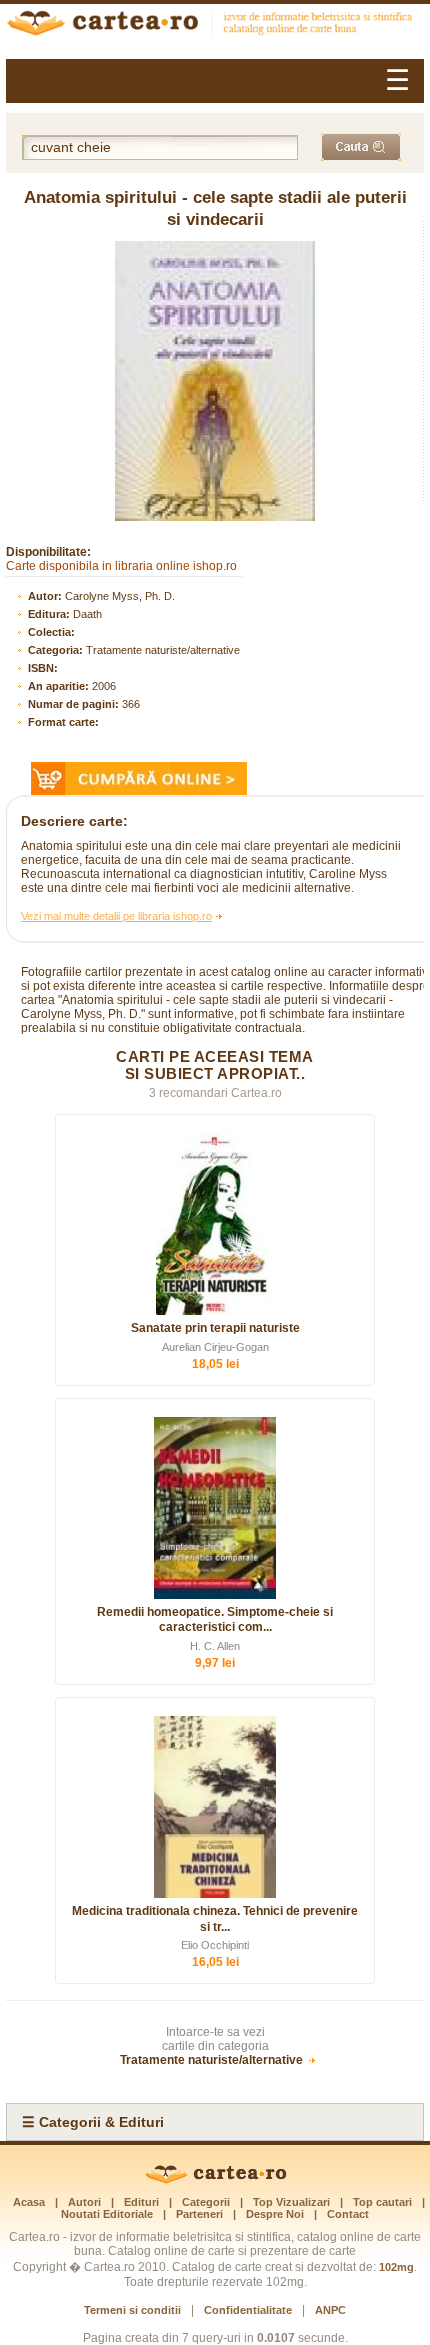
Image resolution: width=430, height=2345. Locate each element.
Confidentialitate (248, 2310)
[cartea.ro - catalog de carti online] (215, 2180)
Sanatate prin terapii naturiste (215, 1328)
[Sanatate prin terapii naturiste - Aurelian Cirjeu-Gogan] (215, 1224)
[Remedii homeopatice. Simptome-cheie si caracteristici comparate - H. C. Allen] (215, 1508)
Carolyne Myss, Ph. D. (120, 596)
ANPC (330, 2310)
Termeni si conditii (132, 2310)
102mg (396, 2267)
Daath (87, 614)
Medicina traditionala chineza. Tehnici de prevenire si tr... (215, 1919)
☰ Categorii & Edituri (93, 2122)
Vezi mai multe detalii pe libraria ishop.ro (116, 916)
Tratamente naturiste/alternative (163, 650)
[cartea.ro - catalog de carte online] (215, 25)
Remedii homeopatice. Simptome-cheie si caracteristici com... (215, 1620)
